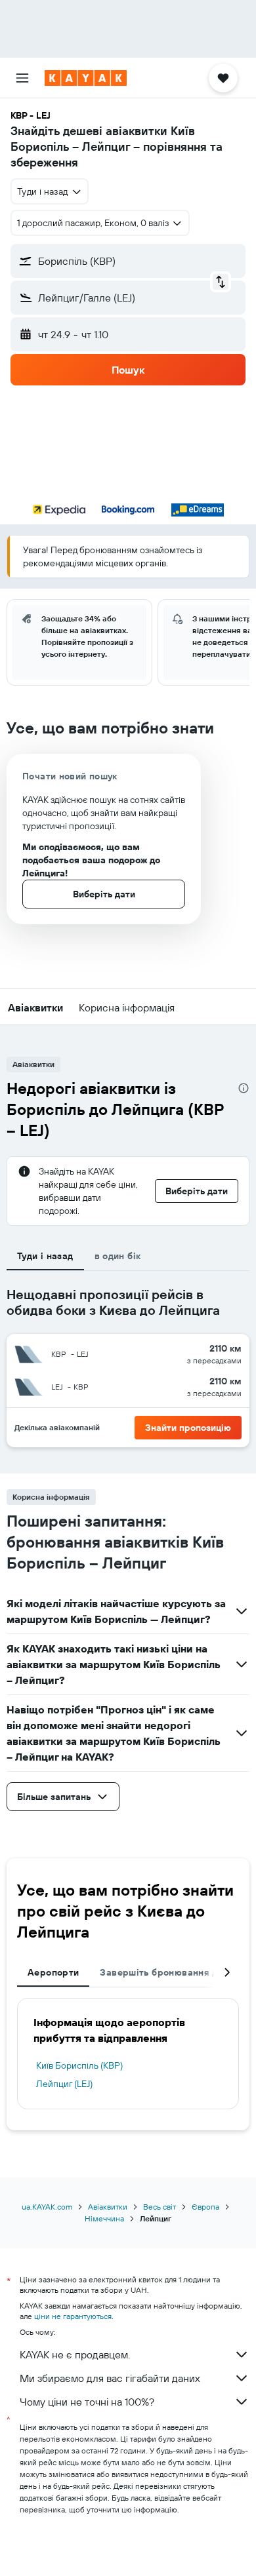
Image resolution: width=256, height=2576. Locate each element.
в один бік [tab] (118, 1256)
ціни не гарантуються (73, 2316)
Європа (205, 2207)
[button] (22, 78)
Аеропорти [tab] (53, 1972)
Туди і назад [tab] (45, 1256)
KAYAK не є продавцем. (75, 2354)
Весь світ (160, 2207)
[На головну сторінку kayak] (86, 78)
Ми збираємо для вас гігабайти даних (110, 2378)
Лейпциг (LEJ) (64, 2084)
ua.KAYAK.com (47, 2207)
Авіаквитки (108, 2207)
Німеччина (104, 2218)
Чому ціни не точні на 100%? (87, 2402)
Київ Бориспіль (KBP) (79, 2065)
